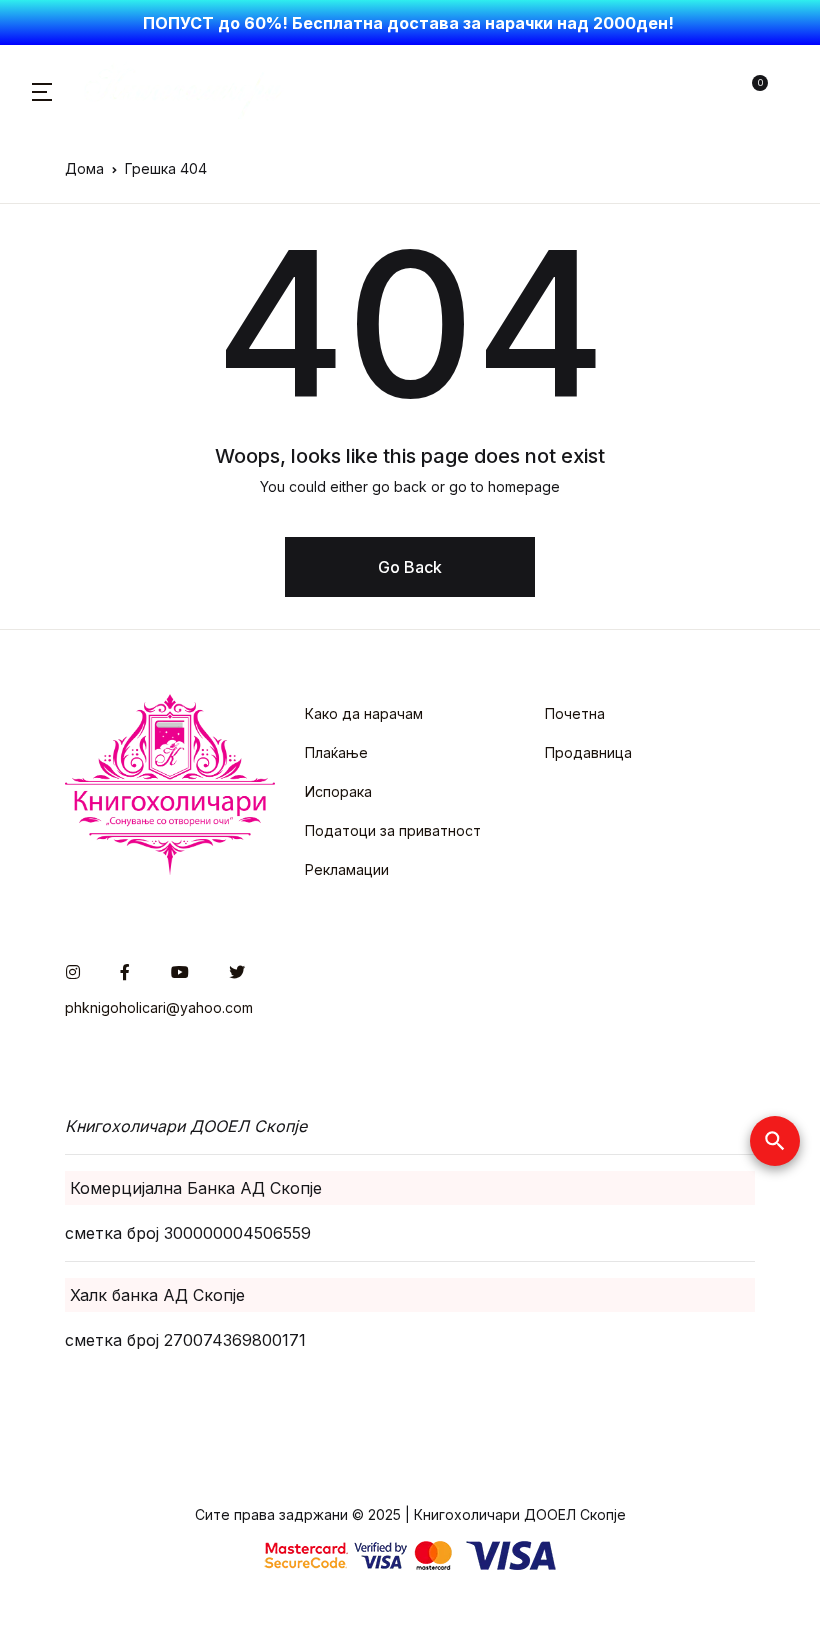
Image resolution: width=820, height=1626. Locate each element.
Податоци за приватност (393, 830)
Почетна (575, 713)
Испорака (338, 791)
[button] (42, 90)
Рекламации (347, 869)
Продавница (588, 752)
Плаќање (336, 752)
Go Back (410, 567)
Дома (84, 168)
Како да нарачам (364, 713)
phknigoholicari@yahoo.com (159, 1007)
